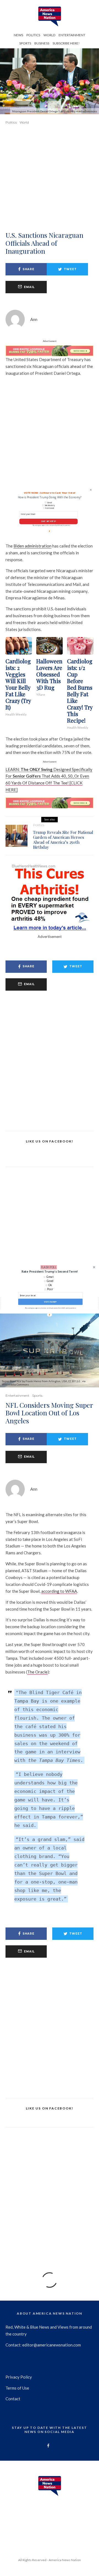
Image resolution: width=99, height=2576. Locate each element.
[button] (50, 1272)
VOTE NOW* (50, 1302)
